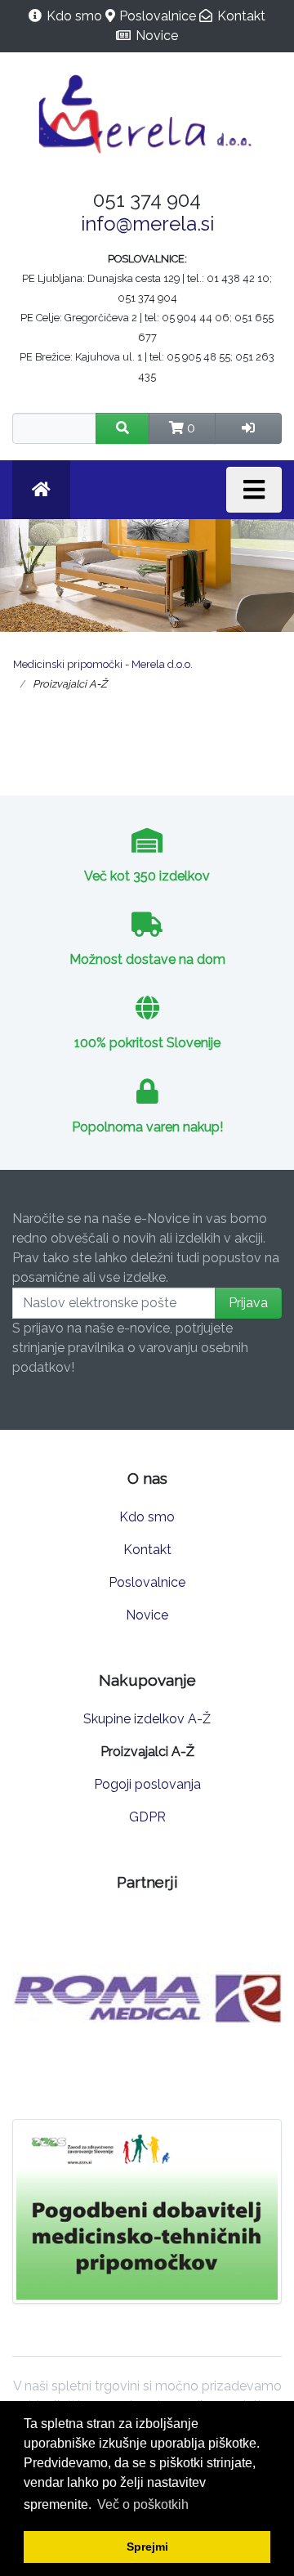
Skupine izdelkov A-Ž (147, 1719)
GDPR (147, 1817)
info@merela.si (147, 224)
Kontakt (241, 16)
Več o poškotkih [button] (143, 2504)
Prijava (248, 1303)
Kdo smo (74, 16)
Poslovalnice (158, 16)
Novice (157, 36)
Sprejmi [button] (147, 2547)
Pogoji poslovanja (147, 1784)
